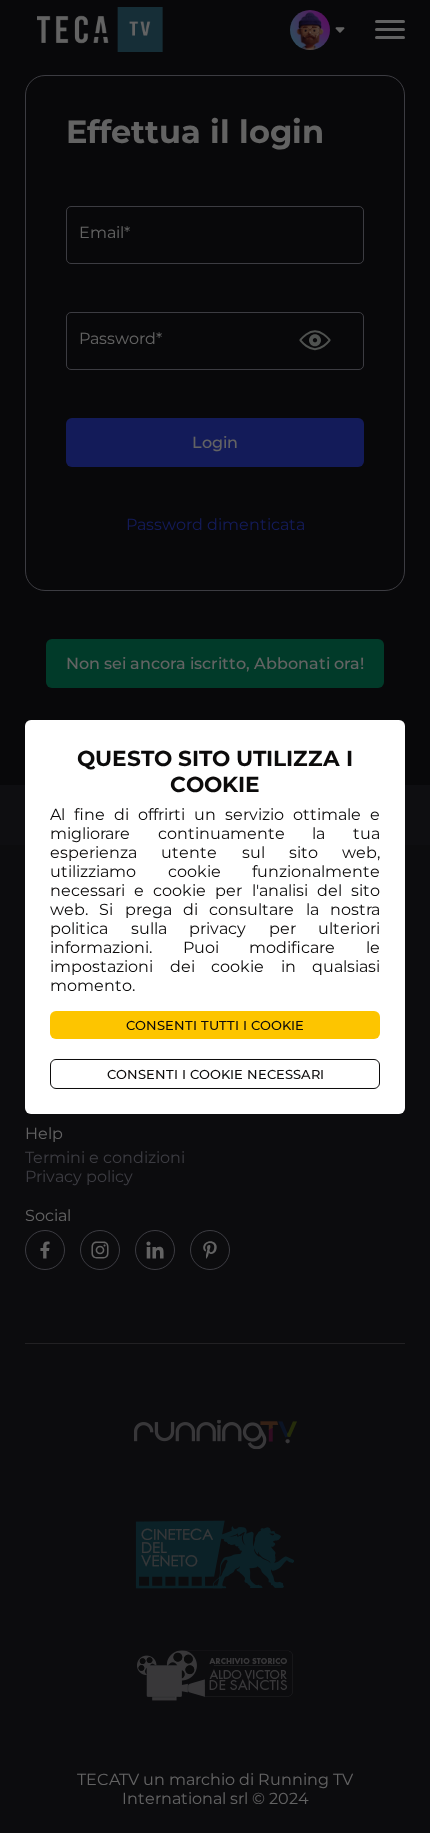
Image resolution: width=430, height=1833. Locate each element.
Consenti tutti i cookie (215, 1025)
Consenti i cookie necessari (215, 1074)
